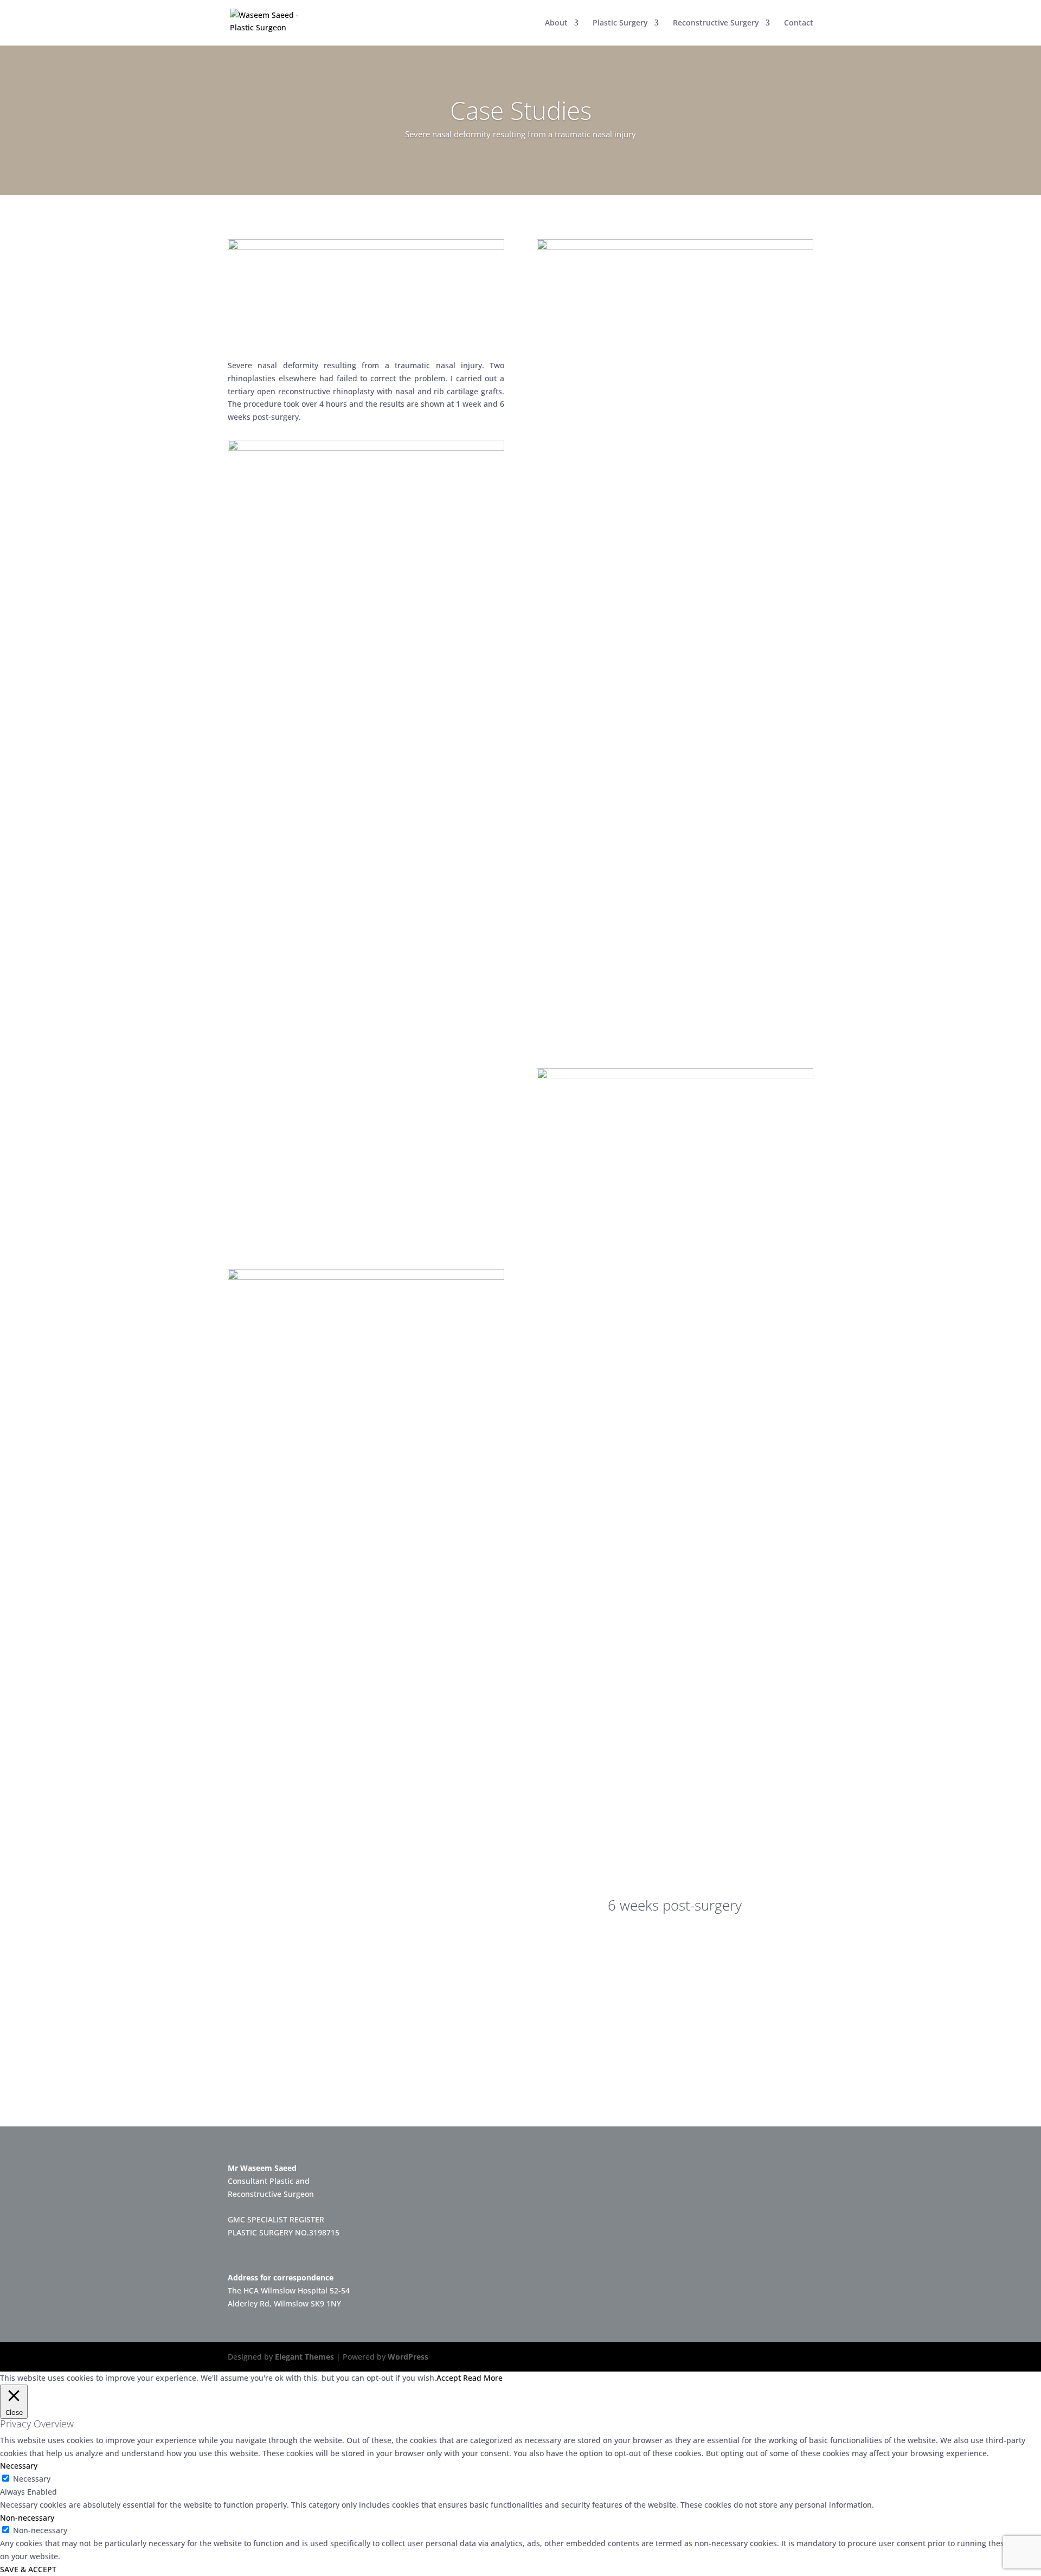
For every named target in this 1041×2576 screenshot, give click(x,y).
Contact (799, 23)
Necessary (32, 2479)
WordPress (408, 2357)
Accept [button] (449, 2378)
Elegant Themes (304, 2357)
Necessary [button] (19, 2466)
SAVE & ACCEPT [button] (28, 2569)
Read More (483, 2378)
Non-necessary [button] (27, 2518)
